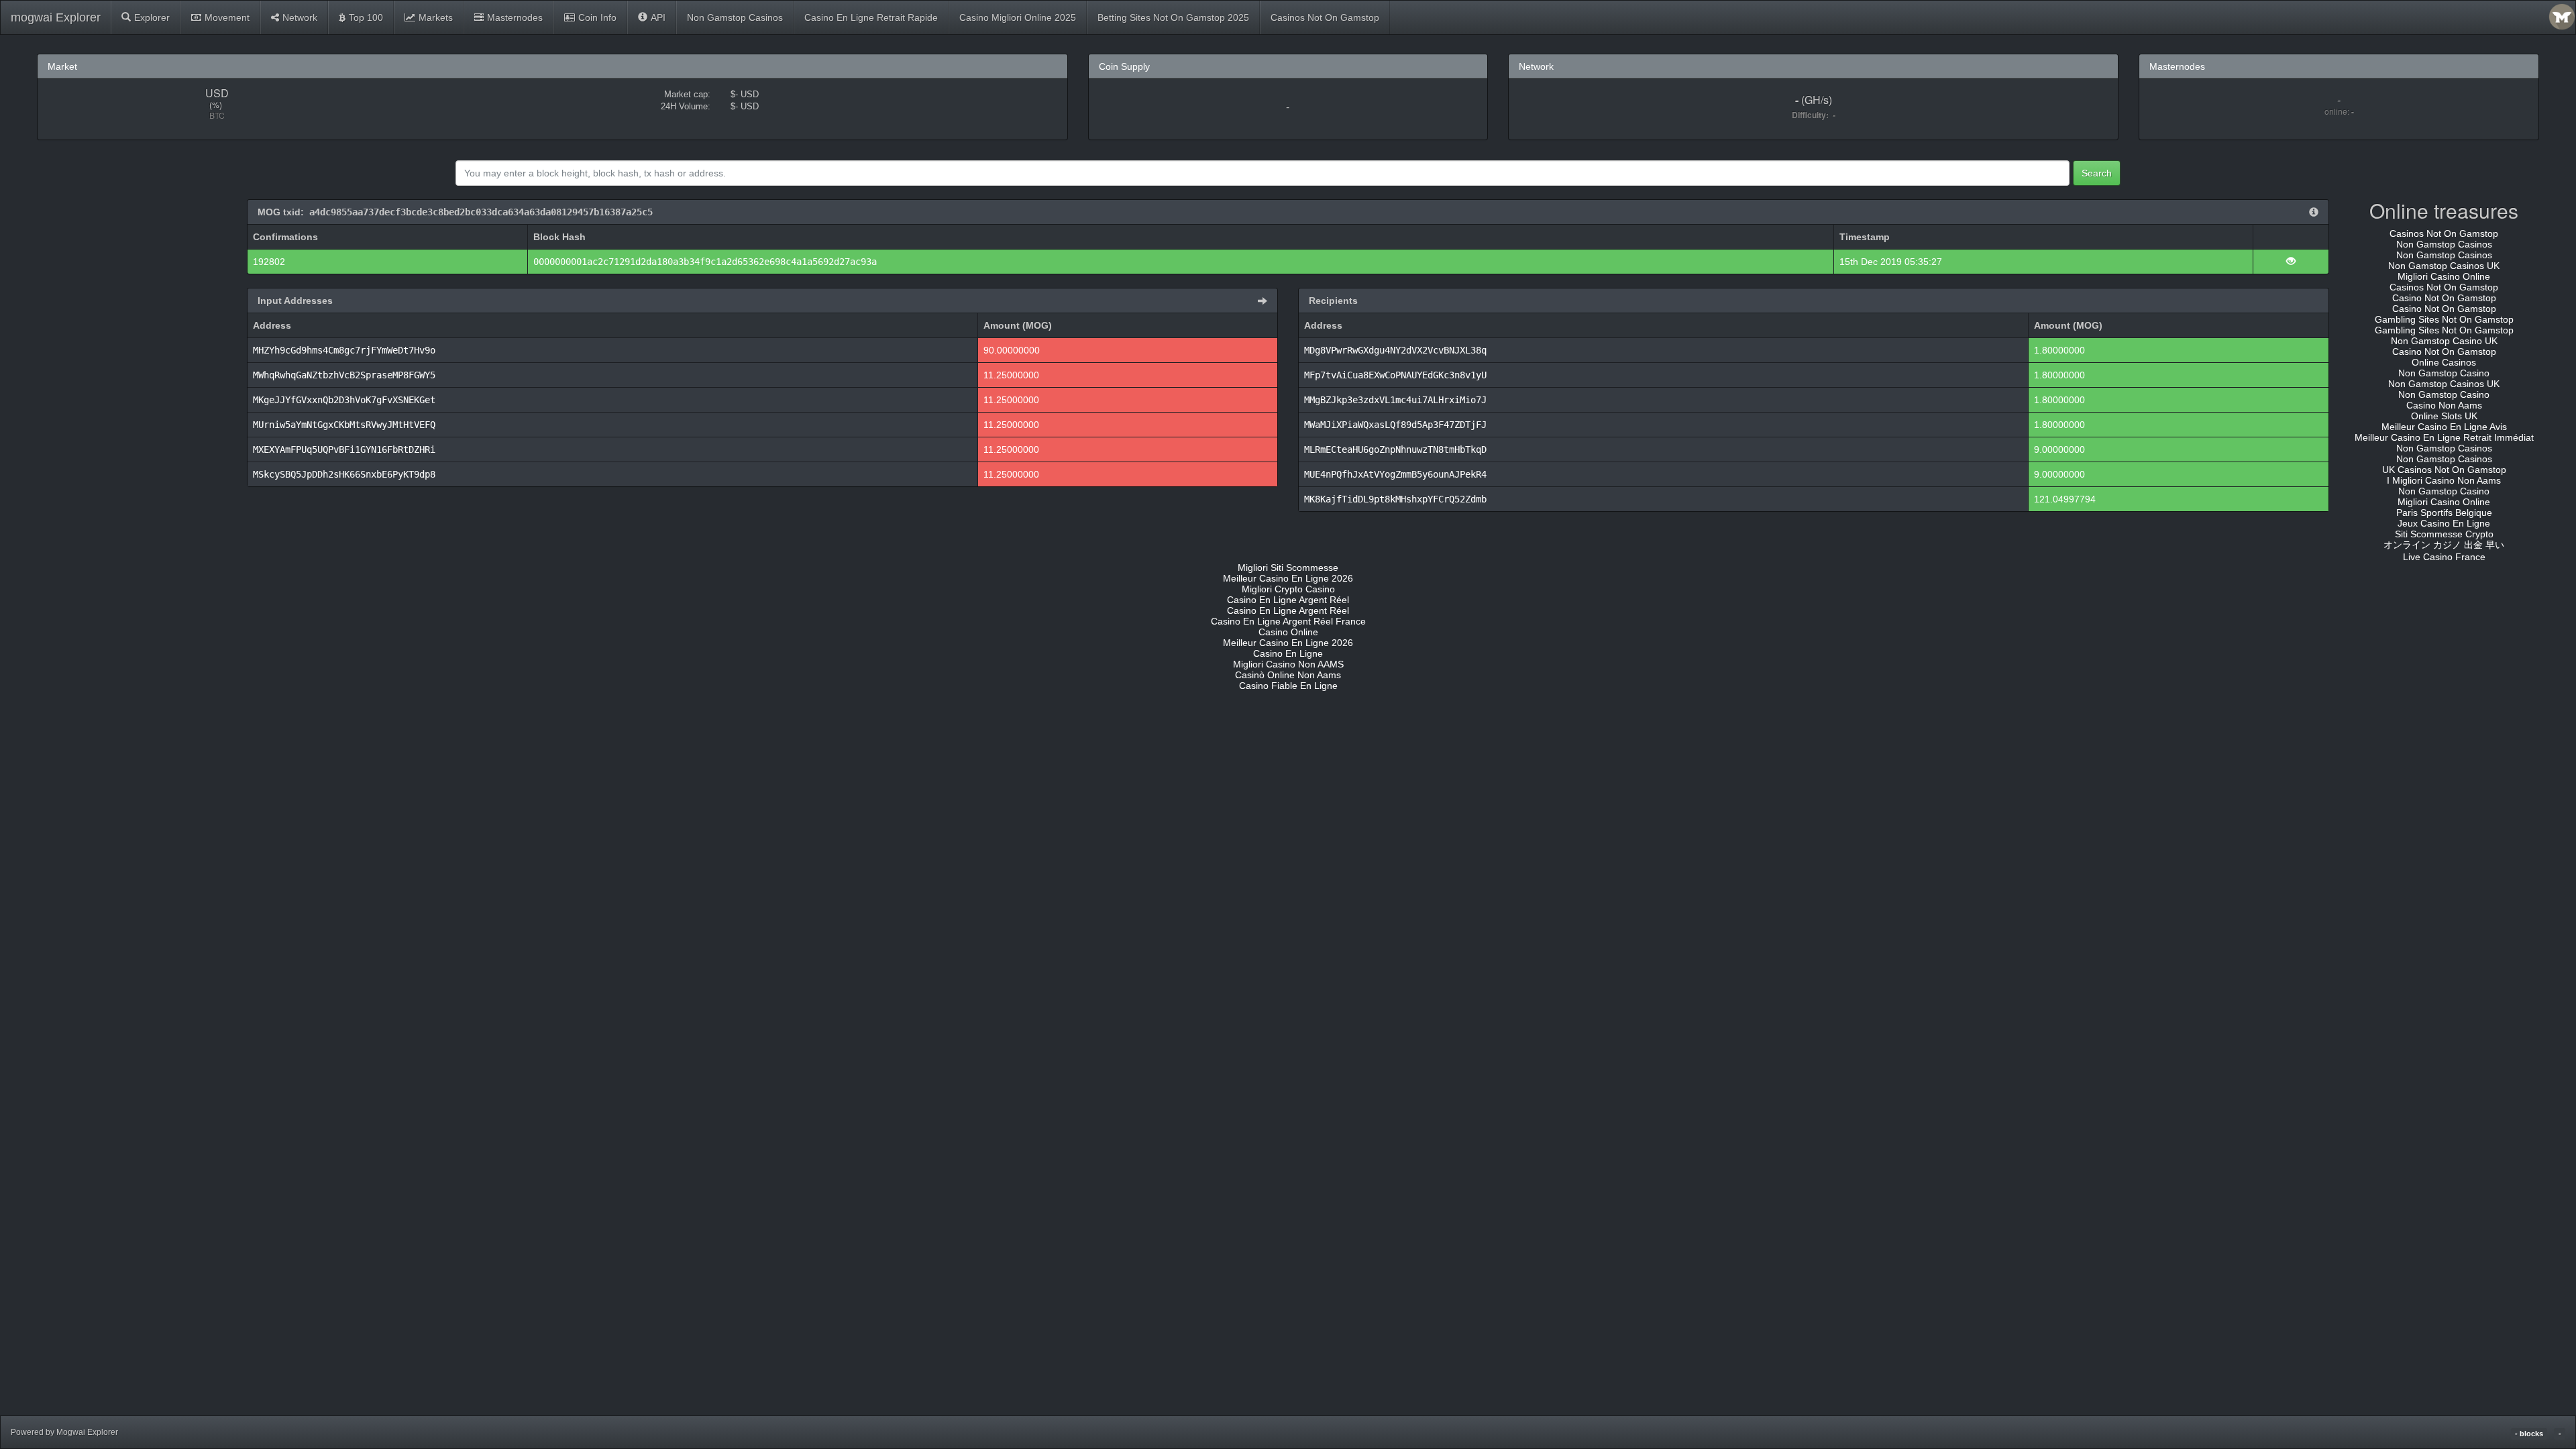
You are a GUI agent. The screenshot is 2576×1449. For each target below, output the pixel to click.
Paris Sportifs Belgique (2444, 513)
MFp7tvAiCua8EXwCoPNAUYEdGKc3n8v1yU (1395, 375)
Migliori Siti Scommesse (1288, 568)
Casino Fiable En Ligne (1288, 686)
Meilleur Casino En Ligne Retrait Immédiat (2444, 437)
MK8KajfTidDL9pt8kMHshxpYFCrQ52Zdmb (1395, 499)
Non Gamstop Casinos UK (2444, 266)
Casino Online (1288, 632)
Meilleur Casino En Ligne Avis (2444, 427)
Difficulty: (1812, 115)
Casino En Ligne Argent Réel (1288, 600)
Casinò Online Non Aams (1288, 675)
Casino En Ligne (1288, 653)
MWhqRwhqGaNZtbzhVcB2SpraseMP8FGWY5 (344, 375)
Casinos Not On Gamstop (1325, 17)
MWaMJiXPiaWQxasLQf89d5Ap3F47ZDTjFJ (1395, 425)
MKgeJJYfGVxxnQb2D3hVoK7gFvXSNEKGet (344, 400)
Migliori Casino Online (2444, 276)
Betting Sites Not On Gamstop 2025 (1173, 17)
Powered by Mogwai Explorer (64, 1432)
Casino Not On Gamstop (2444, 298)
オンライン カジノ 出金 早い (2444, 545)
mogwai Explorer (56, 17)
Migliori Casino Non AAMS (1288, 664)
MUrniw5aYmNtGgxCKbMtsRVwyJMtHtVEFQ (344, 425)
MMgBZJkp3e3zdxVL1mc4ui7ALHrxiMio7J (1395, 400)
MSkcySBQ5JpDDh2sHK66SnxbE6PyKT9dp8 (344, 474)
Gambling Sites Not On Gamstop (2444, 319)
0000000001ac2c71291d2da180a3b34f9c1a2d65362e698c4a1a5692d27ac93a (705, 262)
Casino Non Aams (2444, 405)
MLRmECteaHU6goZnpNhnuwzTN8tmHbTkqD (1395, 449)
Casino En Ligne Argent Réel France (1288, 621)
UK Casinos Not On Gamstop (2444, 470)
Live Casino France (2444, 557)
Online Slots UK (2444, 416)
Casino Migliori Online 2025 (1018, 17)
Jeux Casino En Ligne (2444, 523)
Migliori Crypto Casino (1288, 589)
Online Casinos (2444, 362)
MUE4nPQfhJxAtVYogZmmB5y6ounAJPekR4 (1395, 474)
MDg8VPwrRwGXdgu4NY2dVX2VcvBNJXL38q (1395, 350)
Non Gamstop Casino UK (2444, 341)
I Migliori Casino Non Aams (2444, 480)
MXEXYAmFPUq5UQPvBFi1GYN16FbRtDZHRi (344, 449)
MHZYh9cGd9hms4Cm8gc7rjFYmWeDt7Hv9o (344, 350)
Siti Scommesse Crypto (2444, 534)
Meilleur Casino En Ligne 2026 (1288, 578)
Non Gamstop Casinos (735, 17)
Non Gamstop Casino (2444, 373)
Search (2097, 173)
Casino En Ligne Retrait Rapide (871, 17)
